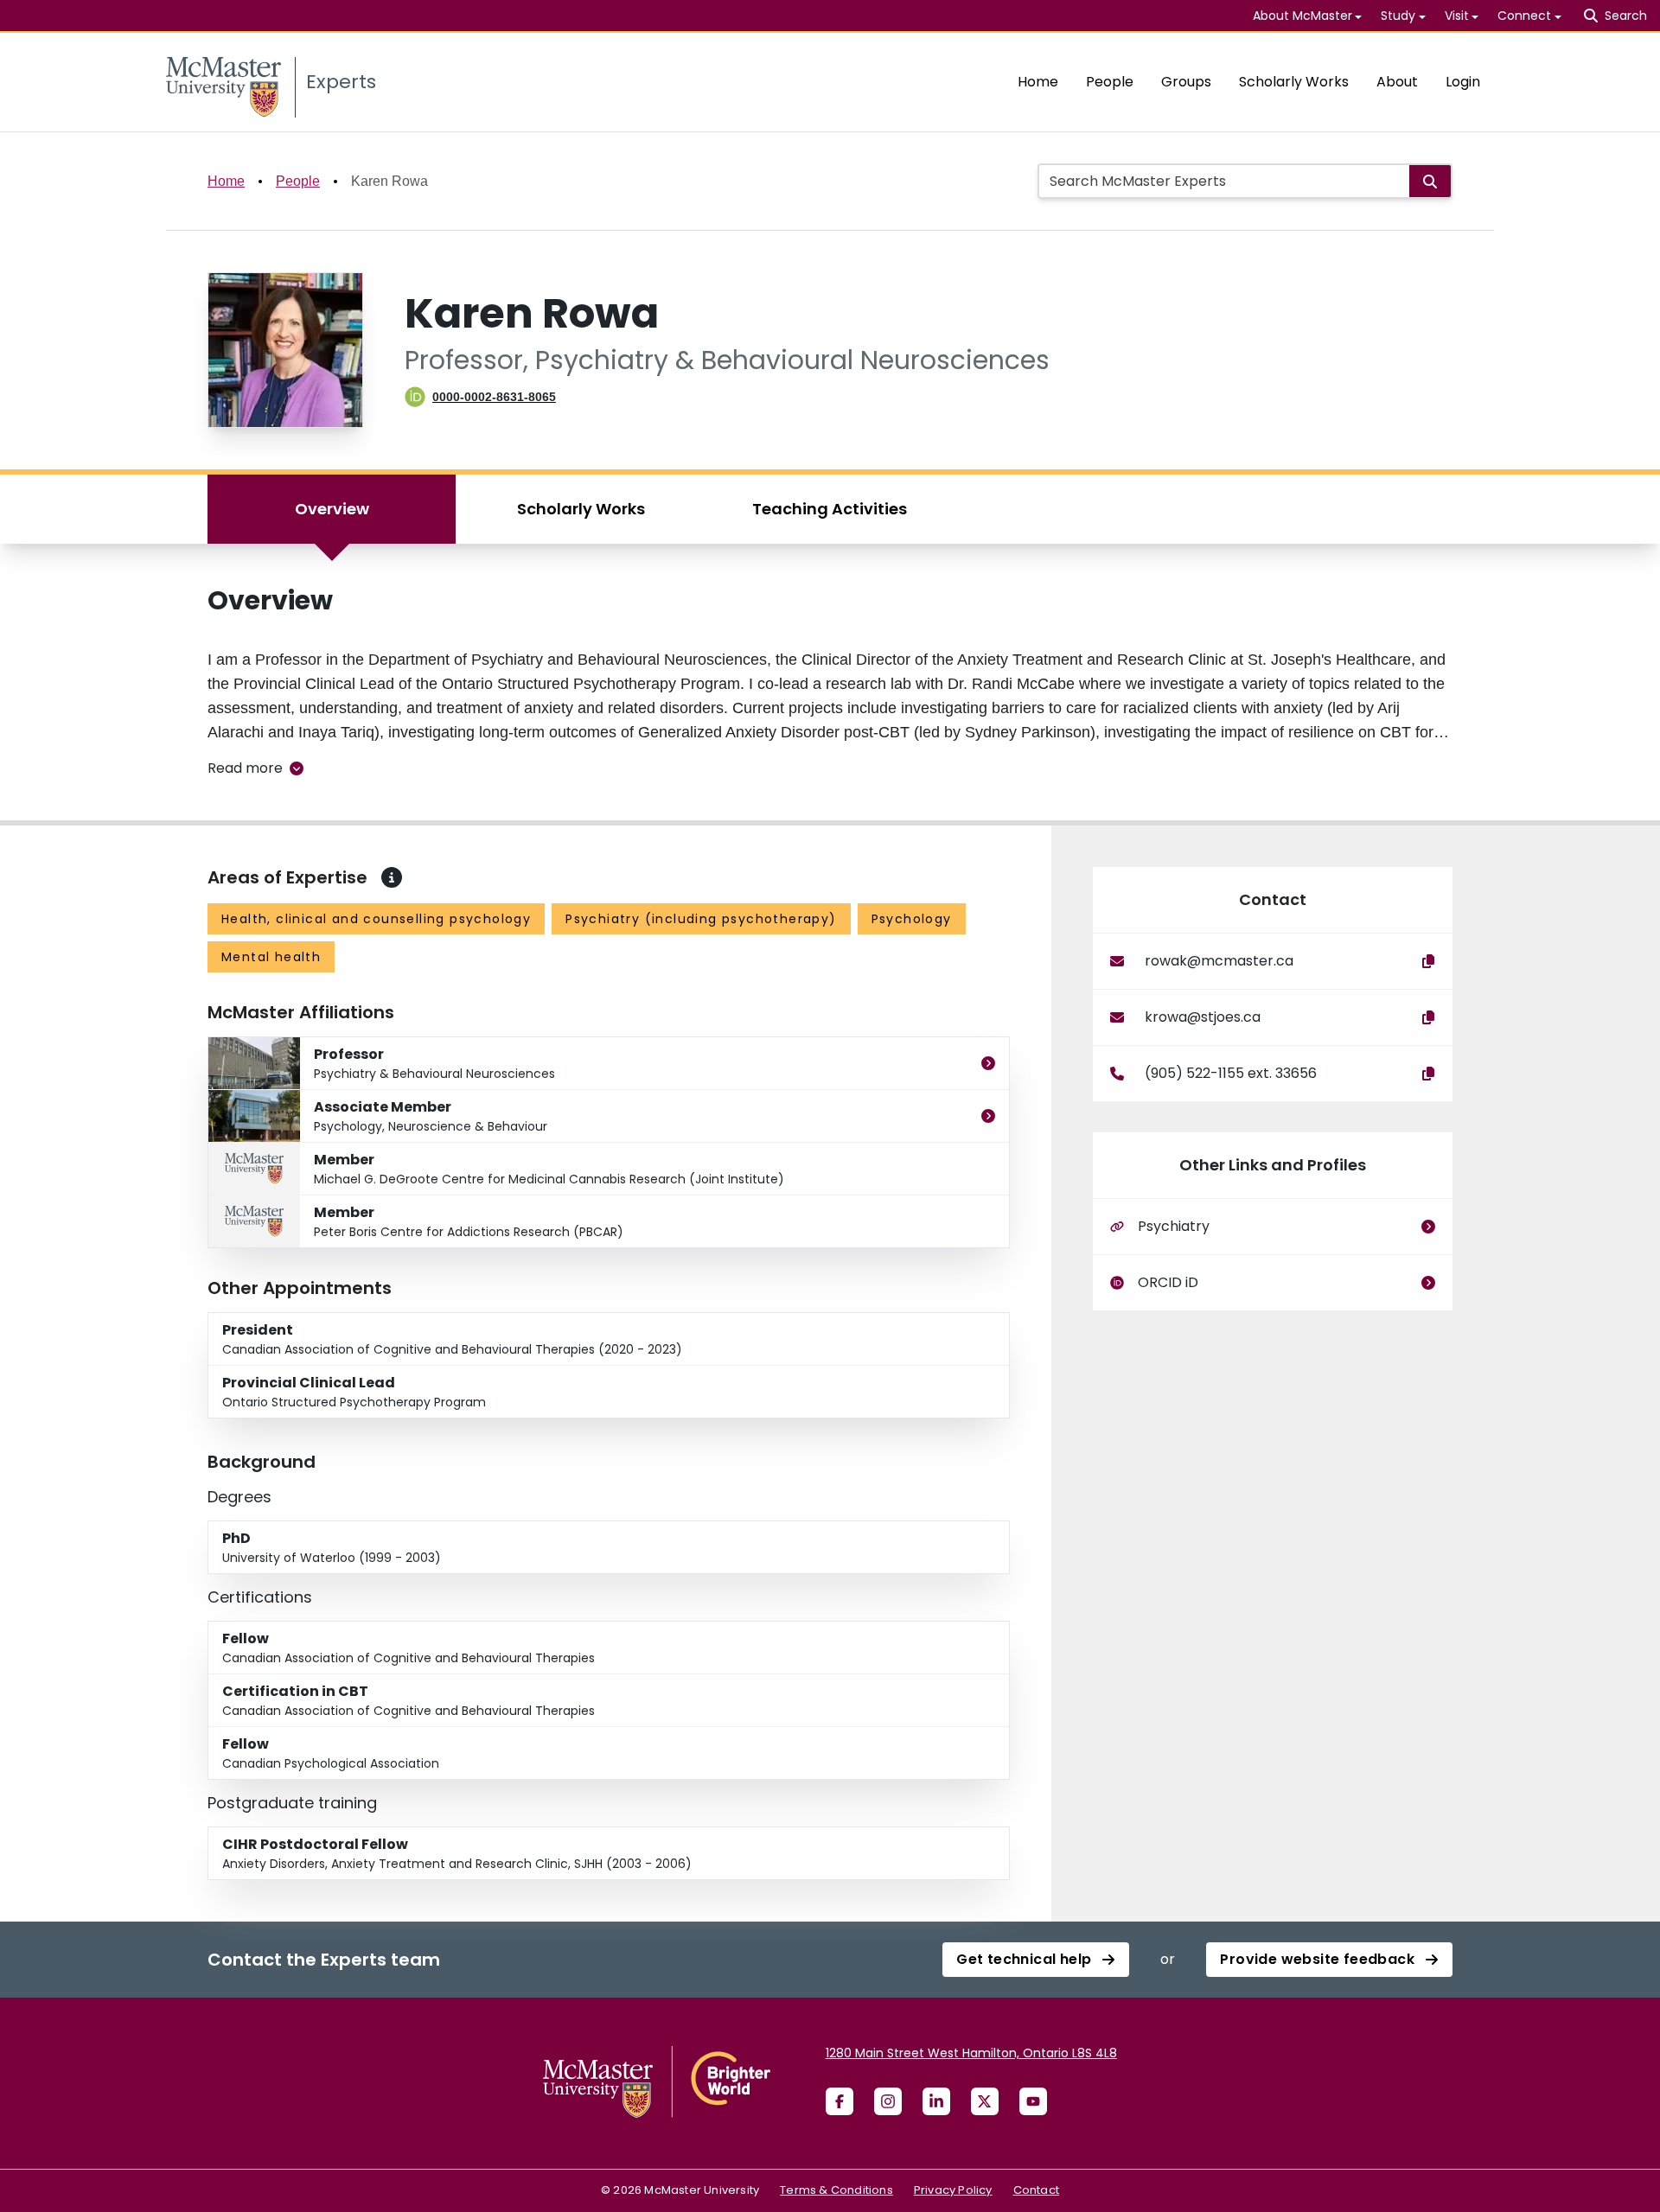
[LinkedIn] (936, 2101)
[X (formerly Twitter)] (985, 2101)
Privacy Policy (953, 2190)
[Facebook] (840, 2101)
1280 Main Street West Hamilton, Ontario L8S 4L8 (971, 2053)
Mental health (271, 957)
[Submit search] (1430, 181)
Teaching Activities (830, 509)
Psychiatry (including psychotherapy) (701, 919)
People (1110, 82)
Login (1463, 82)
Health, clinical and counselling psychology (376, 919)
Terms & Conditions (836, 2190)
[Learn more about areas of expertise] (392, 877)
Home (1038, 82)
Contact (1036, 2190)
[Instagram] (888, 2101)
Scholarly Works (1294, 82)
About (1397, 82)
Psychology (912, 919)
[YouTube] (1033, 2101)
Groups (1186, 82)
